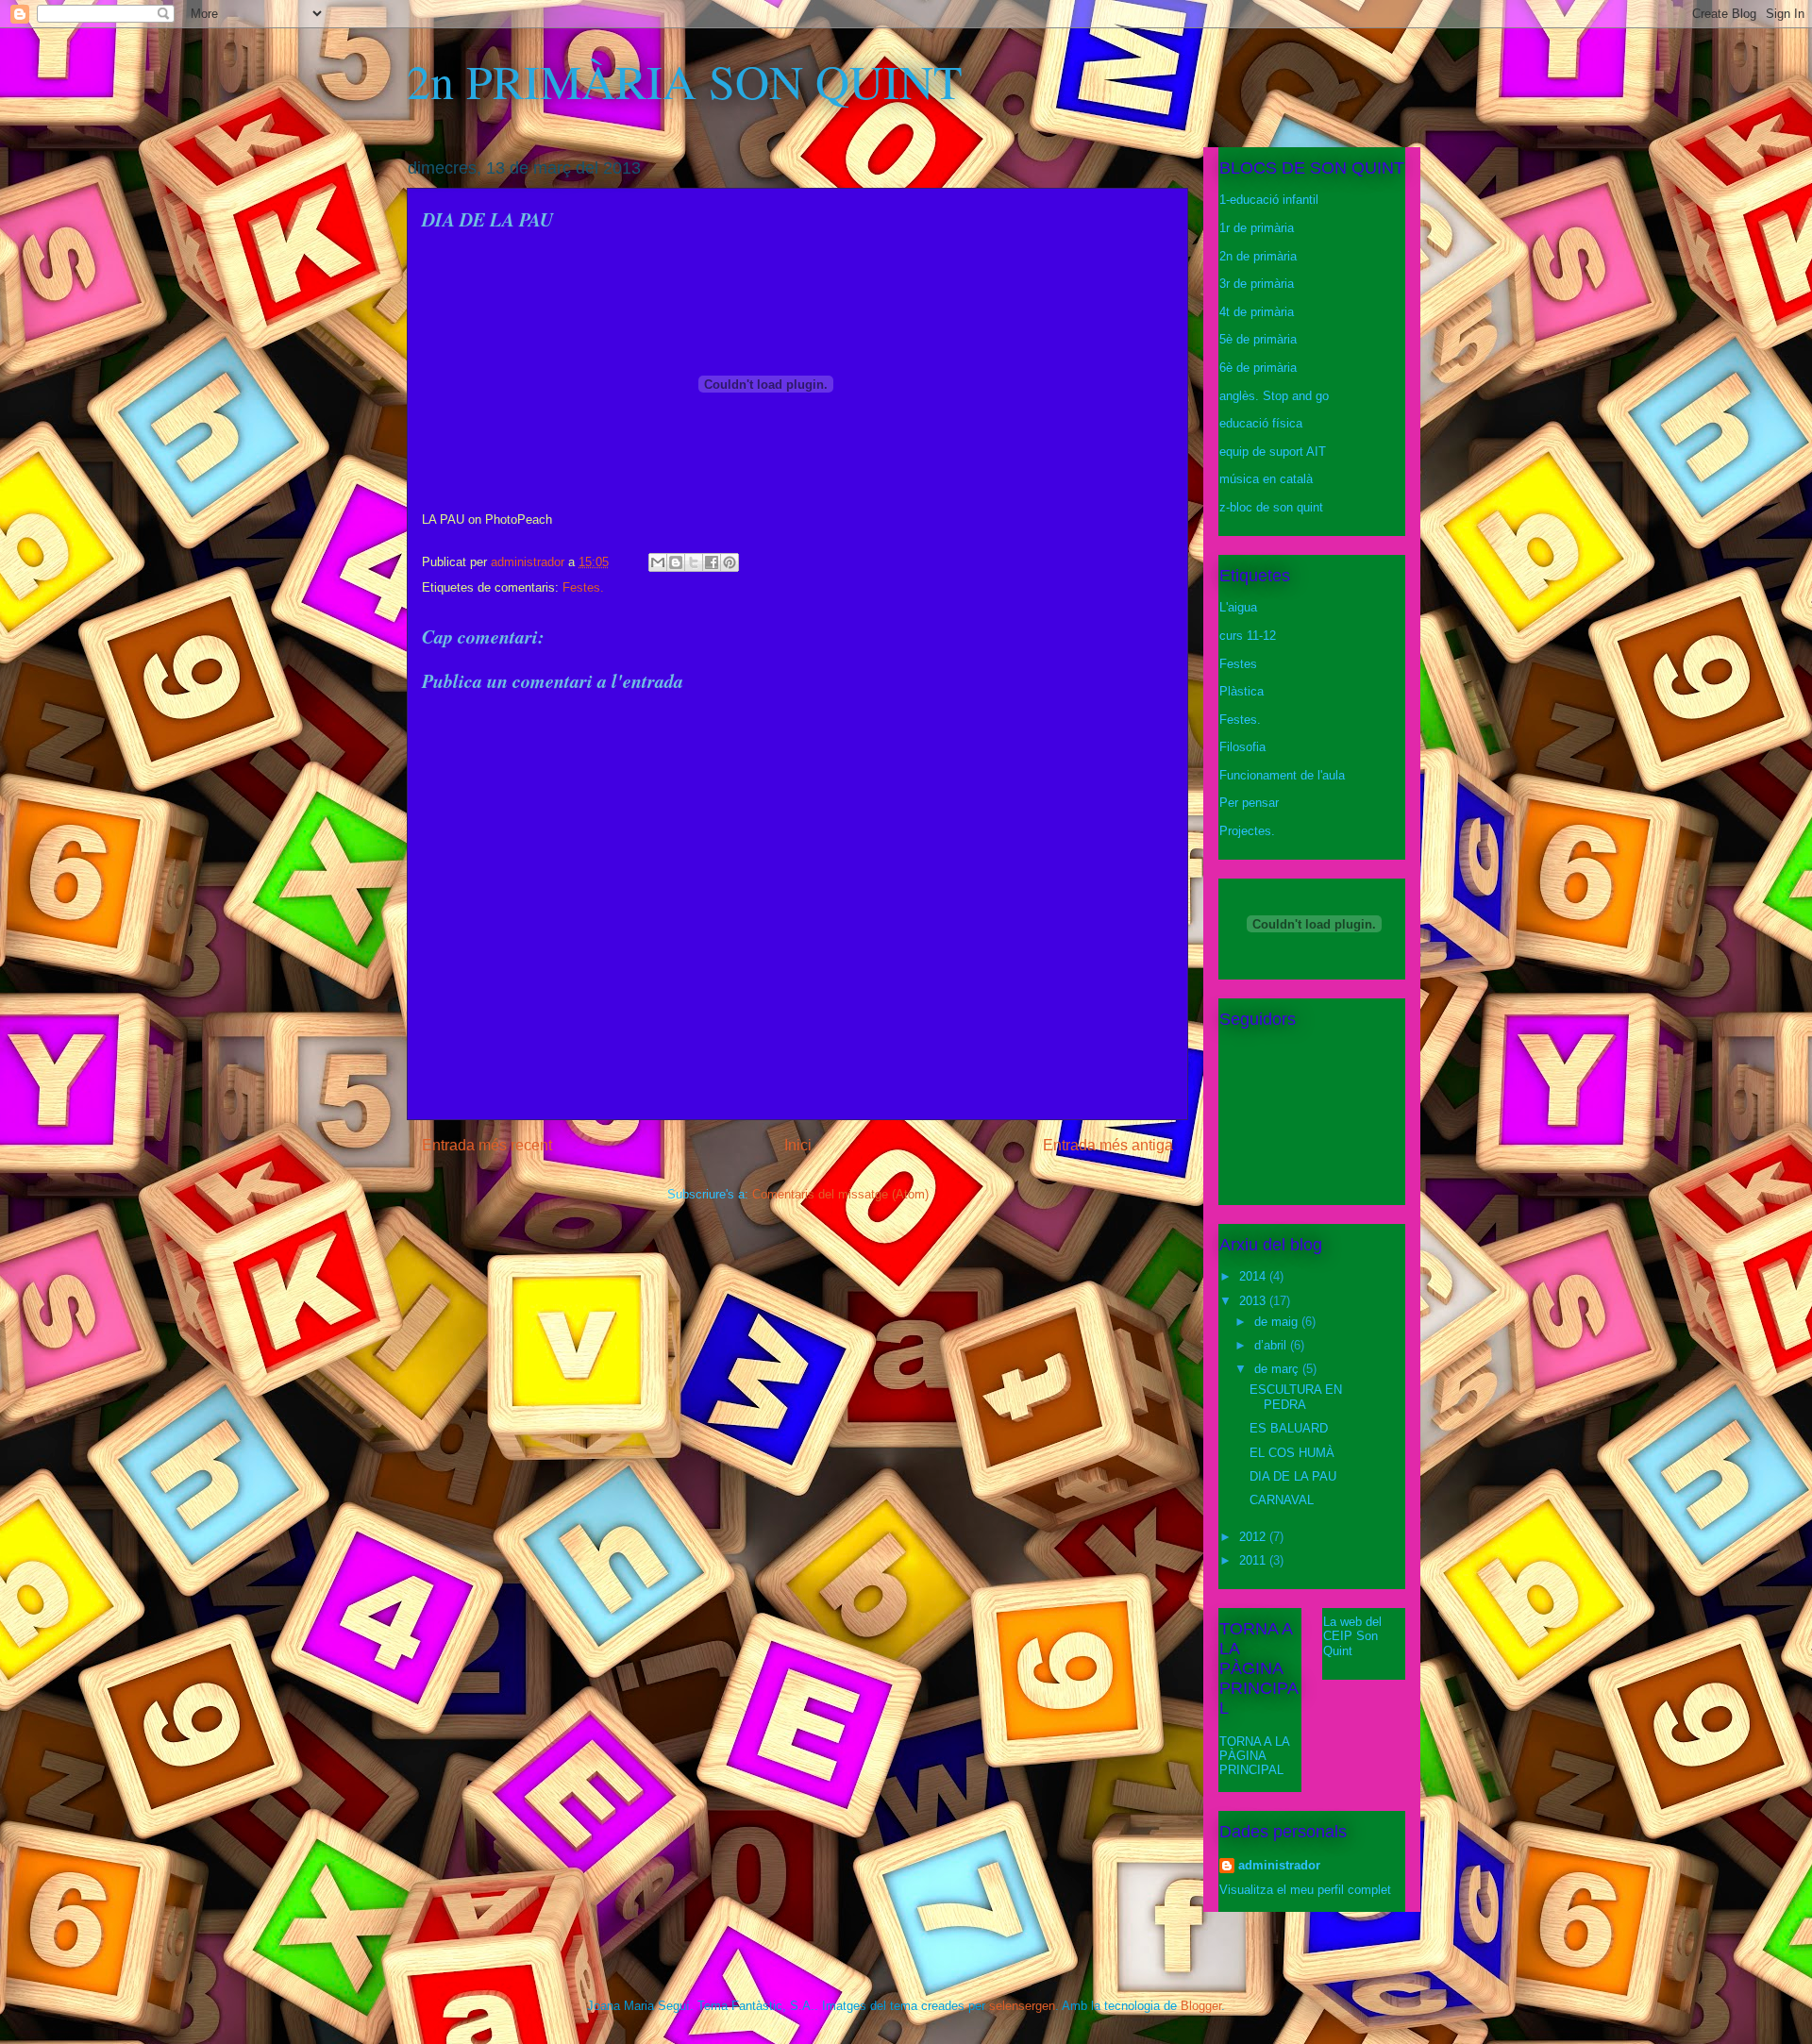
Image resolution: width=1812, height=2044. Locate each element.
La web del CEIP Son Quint (1352, 1636)
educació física (1261, 423)
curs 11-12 (1248, 636)
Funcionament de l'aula (1282, 775)
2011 (1254, 1560)
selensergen (1022, 2006)
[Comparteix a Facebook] (712, 562)
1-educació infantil (1269, 200)
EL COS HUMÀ (1292, 1453)
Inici (798, 1145)
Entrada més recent (487, 1145)
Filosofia (1242, 747)
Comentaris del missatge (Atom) (840, 1194)
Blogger (1201, 2006)
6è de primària (1258, 368)
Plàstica (1242, 691)
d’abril (1272, 1345)
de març (1278, 1369)
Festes (1238, 664)
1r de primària (1257, 228)
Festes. (583, 587)
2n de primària (1258, 256)
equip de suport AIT (1273, 452)
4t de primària (1257, 312)
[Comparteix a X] (694, 562)
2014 (1254, 1276)
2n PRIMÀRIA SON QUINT (685, 81)
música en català (1266, 479)
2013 (1254, 1301)
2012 (1254, 1537)
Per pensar (1249, 803)
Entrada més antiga (1108, 1145)
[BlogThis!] (676, 562)
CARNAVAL (1282, 1500)
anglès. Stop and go (1274, 396)
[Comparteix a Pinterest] (730, 562)
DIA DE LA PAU (1293, 1476)
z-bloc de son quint (1271, 507)
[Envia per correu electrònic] (658, 562)
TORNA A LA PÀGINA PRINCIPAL (1254, 1756)
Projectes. (1247, 831)
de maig (1278, 1322)
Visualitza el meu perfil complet (1305, 1890)
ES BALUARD (1289, 1428)
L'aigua (1238, 607)
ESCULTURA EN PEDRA (1296, 1397)
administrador (1279, 1865)
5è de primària (1258, 339)
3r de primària (1257, 284)
